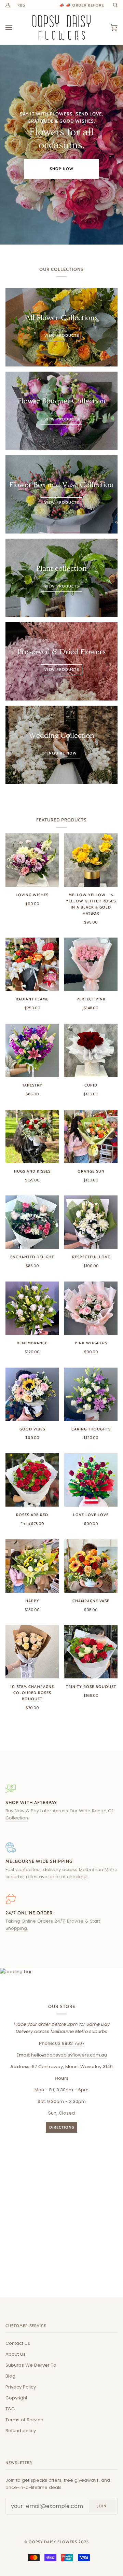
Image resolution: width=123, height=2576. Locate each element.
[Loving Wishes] (32, 860)
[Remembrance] (32, 1308)
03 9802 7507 (70, 2043)
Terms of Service (24, 2420)
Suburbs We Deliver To (31, 2365)
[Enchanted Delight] (32, 1222)
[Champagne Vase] (91, 1566)
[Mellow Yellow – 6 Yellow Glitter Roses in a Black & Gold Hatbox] (91, 860)
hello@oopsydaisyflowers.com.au (69, 2055)
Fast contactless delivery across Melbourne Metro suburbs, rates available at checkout (61, 1873)
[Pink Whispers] (91, 1308)
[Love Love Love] (91, 1480)
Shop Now (62, 169)
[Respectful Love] (91, 1222)
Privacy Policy (21, 2387)
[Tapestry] (32, 1050)
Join (102, 2506)
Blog (10, 2376)
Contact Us (18, 2343)
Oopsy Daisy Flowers (53, 2542)
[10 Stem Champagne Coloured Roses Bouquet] (32, 1652)
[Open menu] (16, 27)
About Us (16, 2354)
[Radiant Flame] (32, 964)
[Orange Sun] (91, 1136)
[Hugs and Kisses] (32, 1136)
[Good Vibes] (32, 1394)
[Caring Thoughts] (91, 1394)
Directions (62, 2127)
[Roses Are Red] (32, 1480)
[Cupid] (91, 1050)
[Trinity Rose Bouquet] (91, 1652)
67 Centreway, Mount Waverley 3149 (72, 2067)
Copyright (16, 2398)
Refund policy (21, 2431)
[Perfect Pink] (91, 964)
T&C (10, 2409)
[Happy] (32, 1566)
